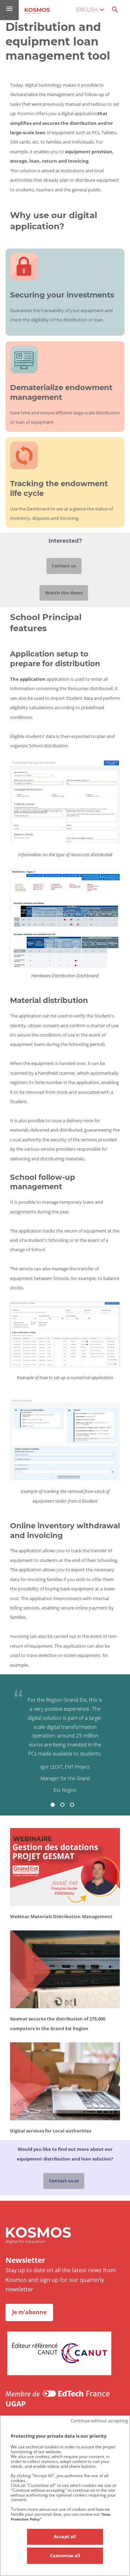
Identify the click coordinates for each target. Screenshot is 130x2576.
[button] (53, 1805)
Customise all (65, 2556)
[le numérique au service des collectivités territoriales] (65, 2121)
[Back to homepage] (37, 11)
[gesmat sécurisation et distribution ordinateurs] (65, 2009)
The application (28, 679)
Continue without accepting (99, 2421)
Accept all (65, 2536)
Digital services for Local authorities (51, 2131)
